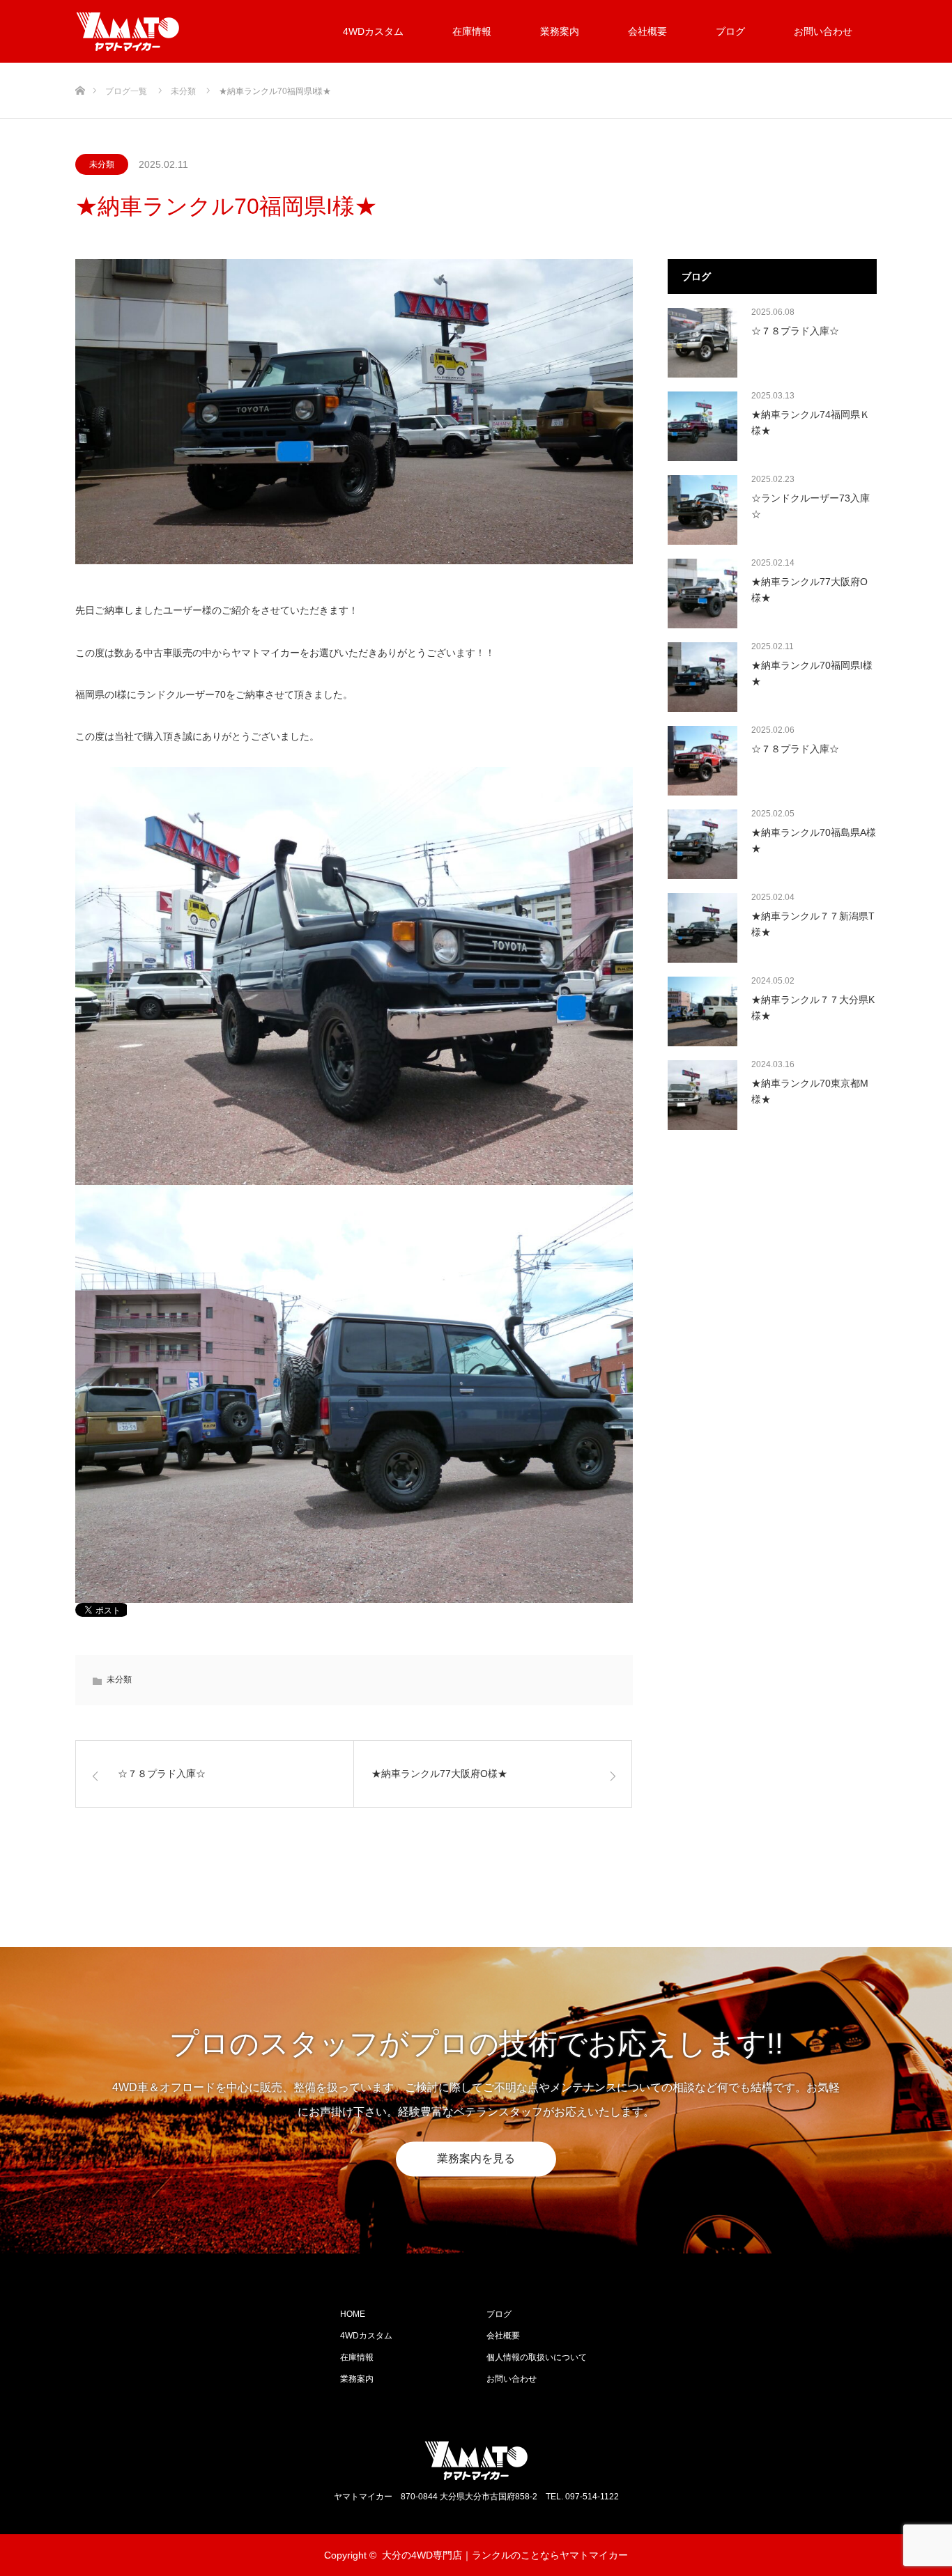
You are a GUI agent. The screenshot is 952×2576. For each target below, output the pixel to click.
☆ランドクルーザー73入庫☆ (811, 506)
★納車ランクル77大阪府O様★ (809, 589)
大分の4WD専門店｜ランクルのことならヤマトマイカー (505, 2555)
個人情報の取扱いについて (537, 2357)
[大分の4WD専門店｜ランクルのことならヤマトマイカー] (180, 31)
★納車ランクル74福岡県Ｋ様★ (811, 422)
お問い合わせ (823, 31)
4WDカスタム (373, 31)
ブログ (730, 31)
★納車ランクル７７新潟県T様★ (813, 924)
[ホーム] (80, 68)
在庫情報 (472, 31)
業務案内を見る (476, 2158)
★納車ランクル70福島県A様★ (814, 840)
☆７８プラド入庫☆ (795, 331)
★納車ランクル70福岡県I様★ (812, 673)
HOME (353, 2314)
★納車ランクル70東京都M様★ (810, 1091)
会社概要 (647, 31)
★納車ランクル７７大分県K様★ (813, 1007)
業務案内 (560, 31)
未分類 (102, 164)
